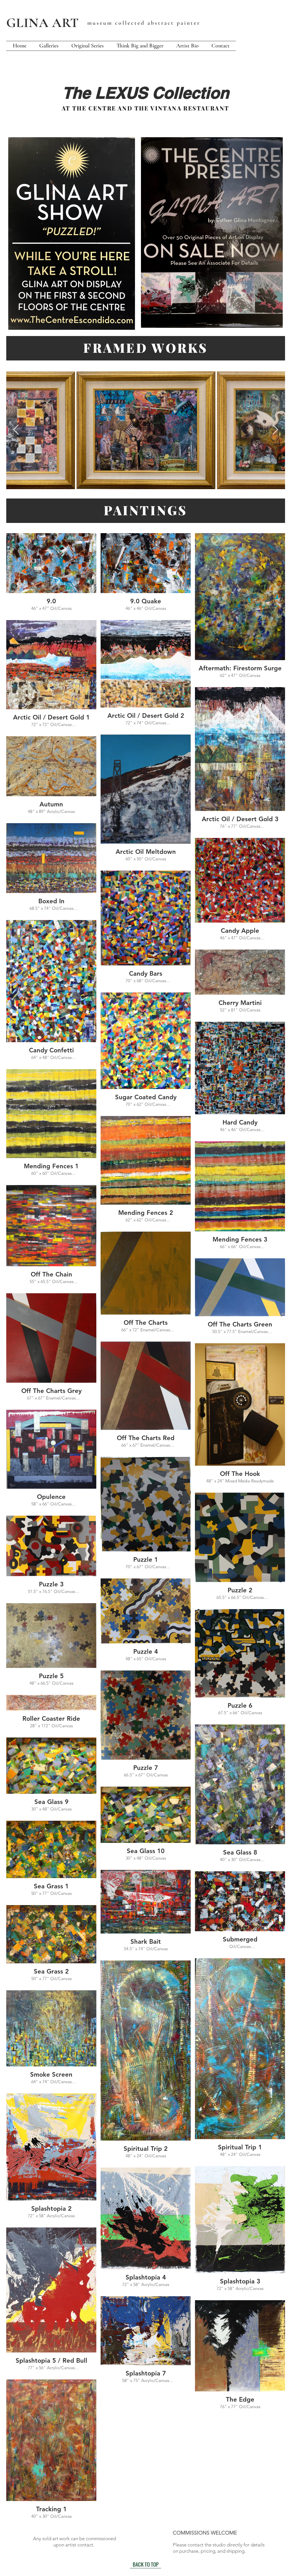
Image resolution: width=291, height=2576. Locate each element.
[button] (49, 46)
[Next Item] (275, 430)
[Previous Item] (16, 430)
